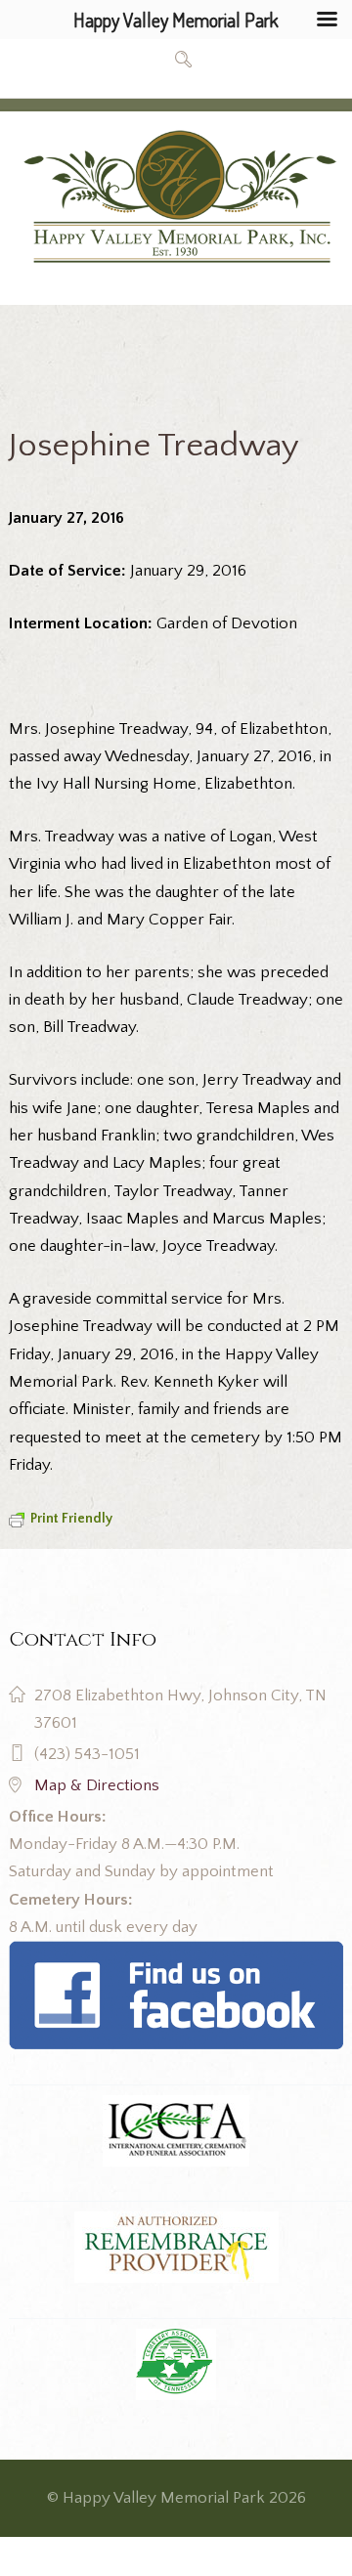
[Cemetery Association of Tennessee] (176, 2365)
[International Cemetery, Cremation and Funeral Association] (176, 1954)
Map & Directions (97, 1785)
